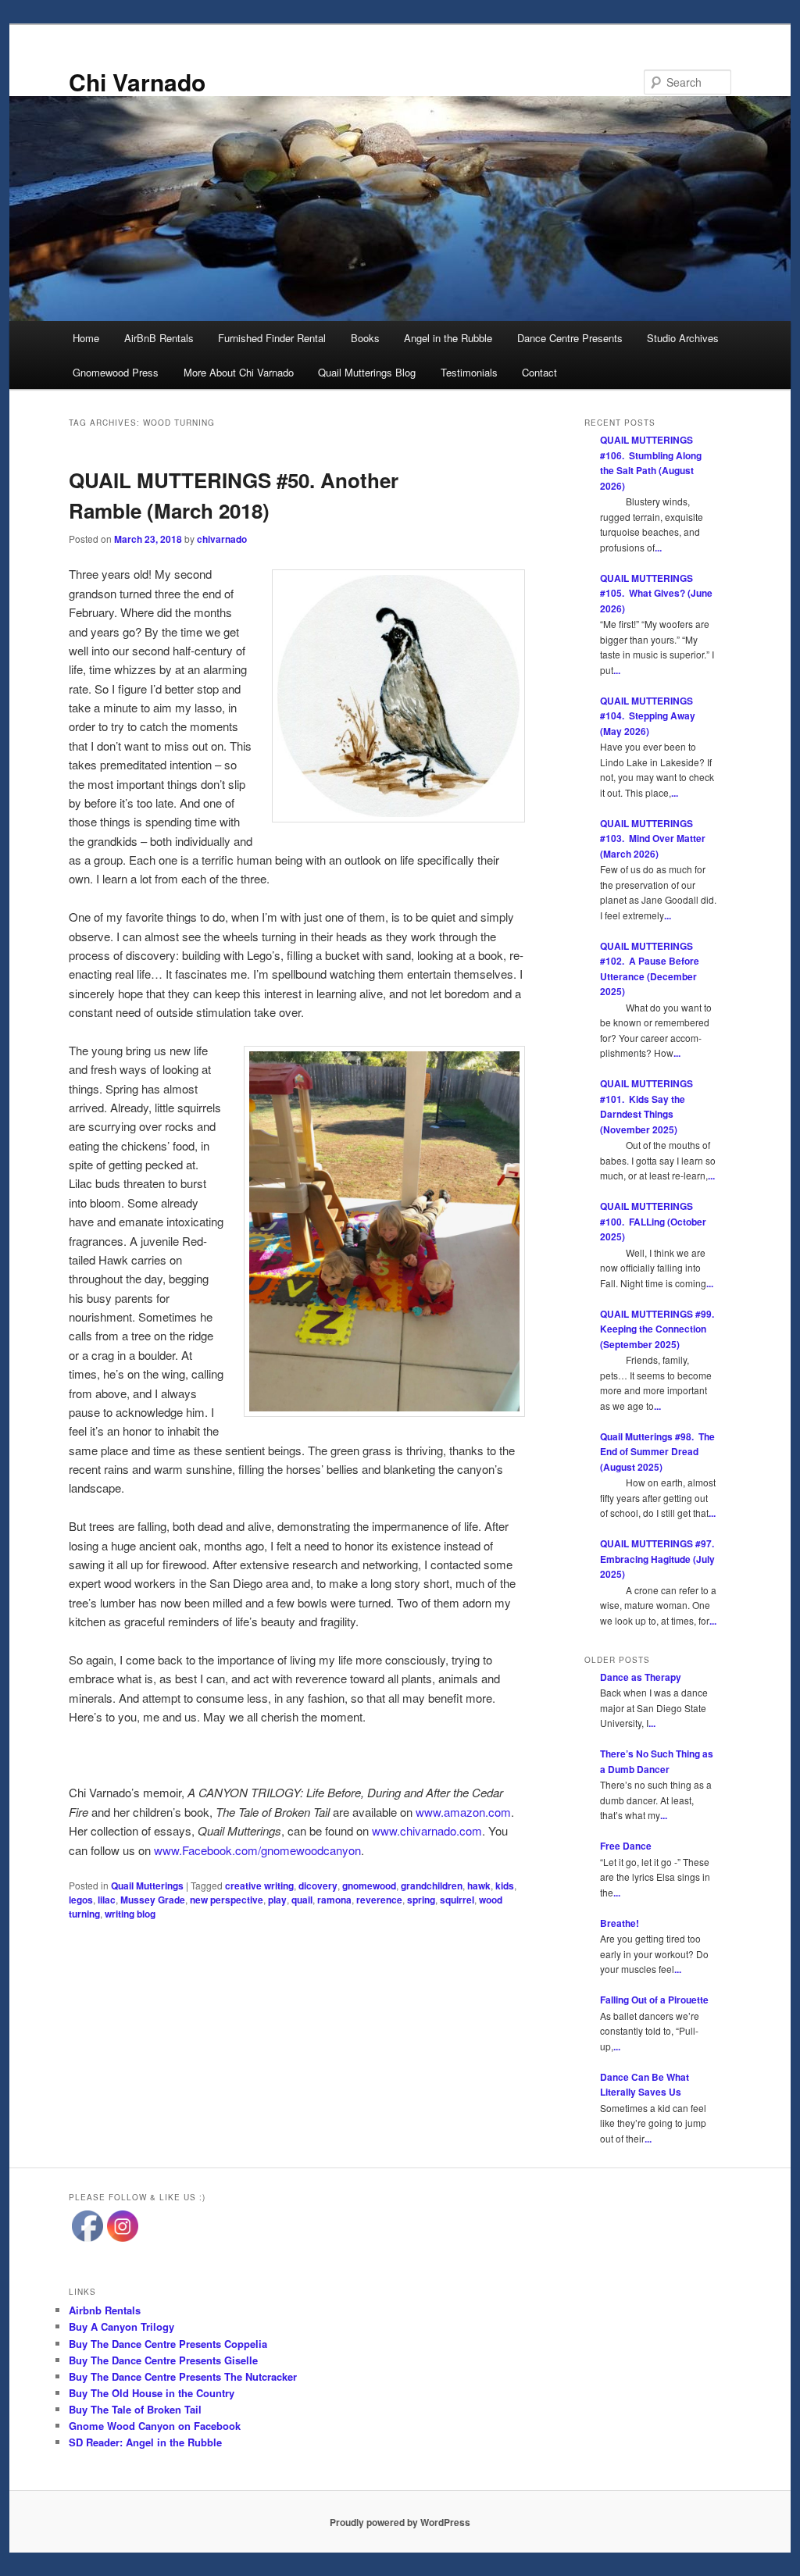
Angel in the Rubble (448, 338)
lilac (107, 1900)
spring (421, 1900)
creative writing (259, 1886)
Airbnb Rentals (105, 2310)
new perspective (227, 1900)
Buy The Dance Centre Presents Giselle (163, 2360)
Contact (539, 372)
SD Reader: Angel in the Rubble (145, 2442)
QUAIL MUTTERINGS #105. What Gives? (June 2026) (656, 593)
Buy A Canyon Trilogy (121, 2326)
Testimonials (469, 372)
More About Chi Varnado (239, 372)
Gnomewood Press (116, 372)
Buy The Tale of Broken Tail (135, 2409)
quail (302, 1900)
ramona (334, 1900)
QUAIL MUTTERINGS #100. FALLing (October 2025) (653, 1221)
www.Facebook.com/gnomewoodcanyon (257, 1850)
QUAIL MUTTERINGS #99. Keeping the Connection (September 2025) (658, 1329)
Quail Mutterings (147, 1886)
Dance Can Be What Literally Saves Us (645, 2085)
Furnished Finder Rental (272, 338)
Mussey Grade (153, 1900)
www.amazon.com (463, 1812)
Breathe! (620, 1923)
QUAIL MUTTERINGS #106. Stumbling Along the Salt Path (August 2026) (651, 463)
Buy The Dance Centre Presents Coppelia (168, 2344)
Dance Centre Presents (570, 338)
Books (365, 338)
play (277, 1900)
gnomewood (369, 1886)
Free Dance (626, 1846)
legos (81, 1900)
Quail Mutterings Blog (367, 372)
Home (86, 338)
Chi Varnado (137, 82)
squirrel (457, 1900)
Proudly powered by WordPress (400, 2522)
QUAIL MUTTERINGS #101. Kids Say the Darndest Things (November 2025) (646, 1106)
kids (505, 1886)
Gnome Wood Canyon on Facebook (155, 2426)
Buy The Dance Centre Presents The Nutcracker (183, 2376)
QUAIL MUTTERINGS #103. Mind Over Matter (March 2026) (653, 838)
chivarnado (222, 539)
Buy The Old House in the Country (152, 2393)
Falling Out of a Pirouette (654, 2000)
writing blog (130, 1914)
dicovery (318, 1886)
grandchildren (432, 1886)
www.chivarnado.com (427, 1830)
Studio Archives (683, 338)
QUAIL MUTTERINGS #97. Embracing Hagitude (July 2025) (658, 1559)
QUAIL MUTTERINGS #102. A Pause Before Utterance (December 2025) (650, 969)
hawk (479, 1886)
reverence (379, 1900)
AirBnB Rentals (159, 338)
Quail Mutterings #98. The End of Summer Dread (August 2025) (657, 1452)
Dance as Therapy (641, 1677)
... (658, 548)
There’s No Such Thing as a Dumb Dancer (657, 1761)
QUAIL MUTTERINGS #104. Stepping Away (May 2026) (648, 716)
